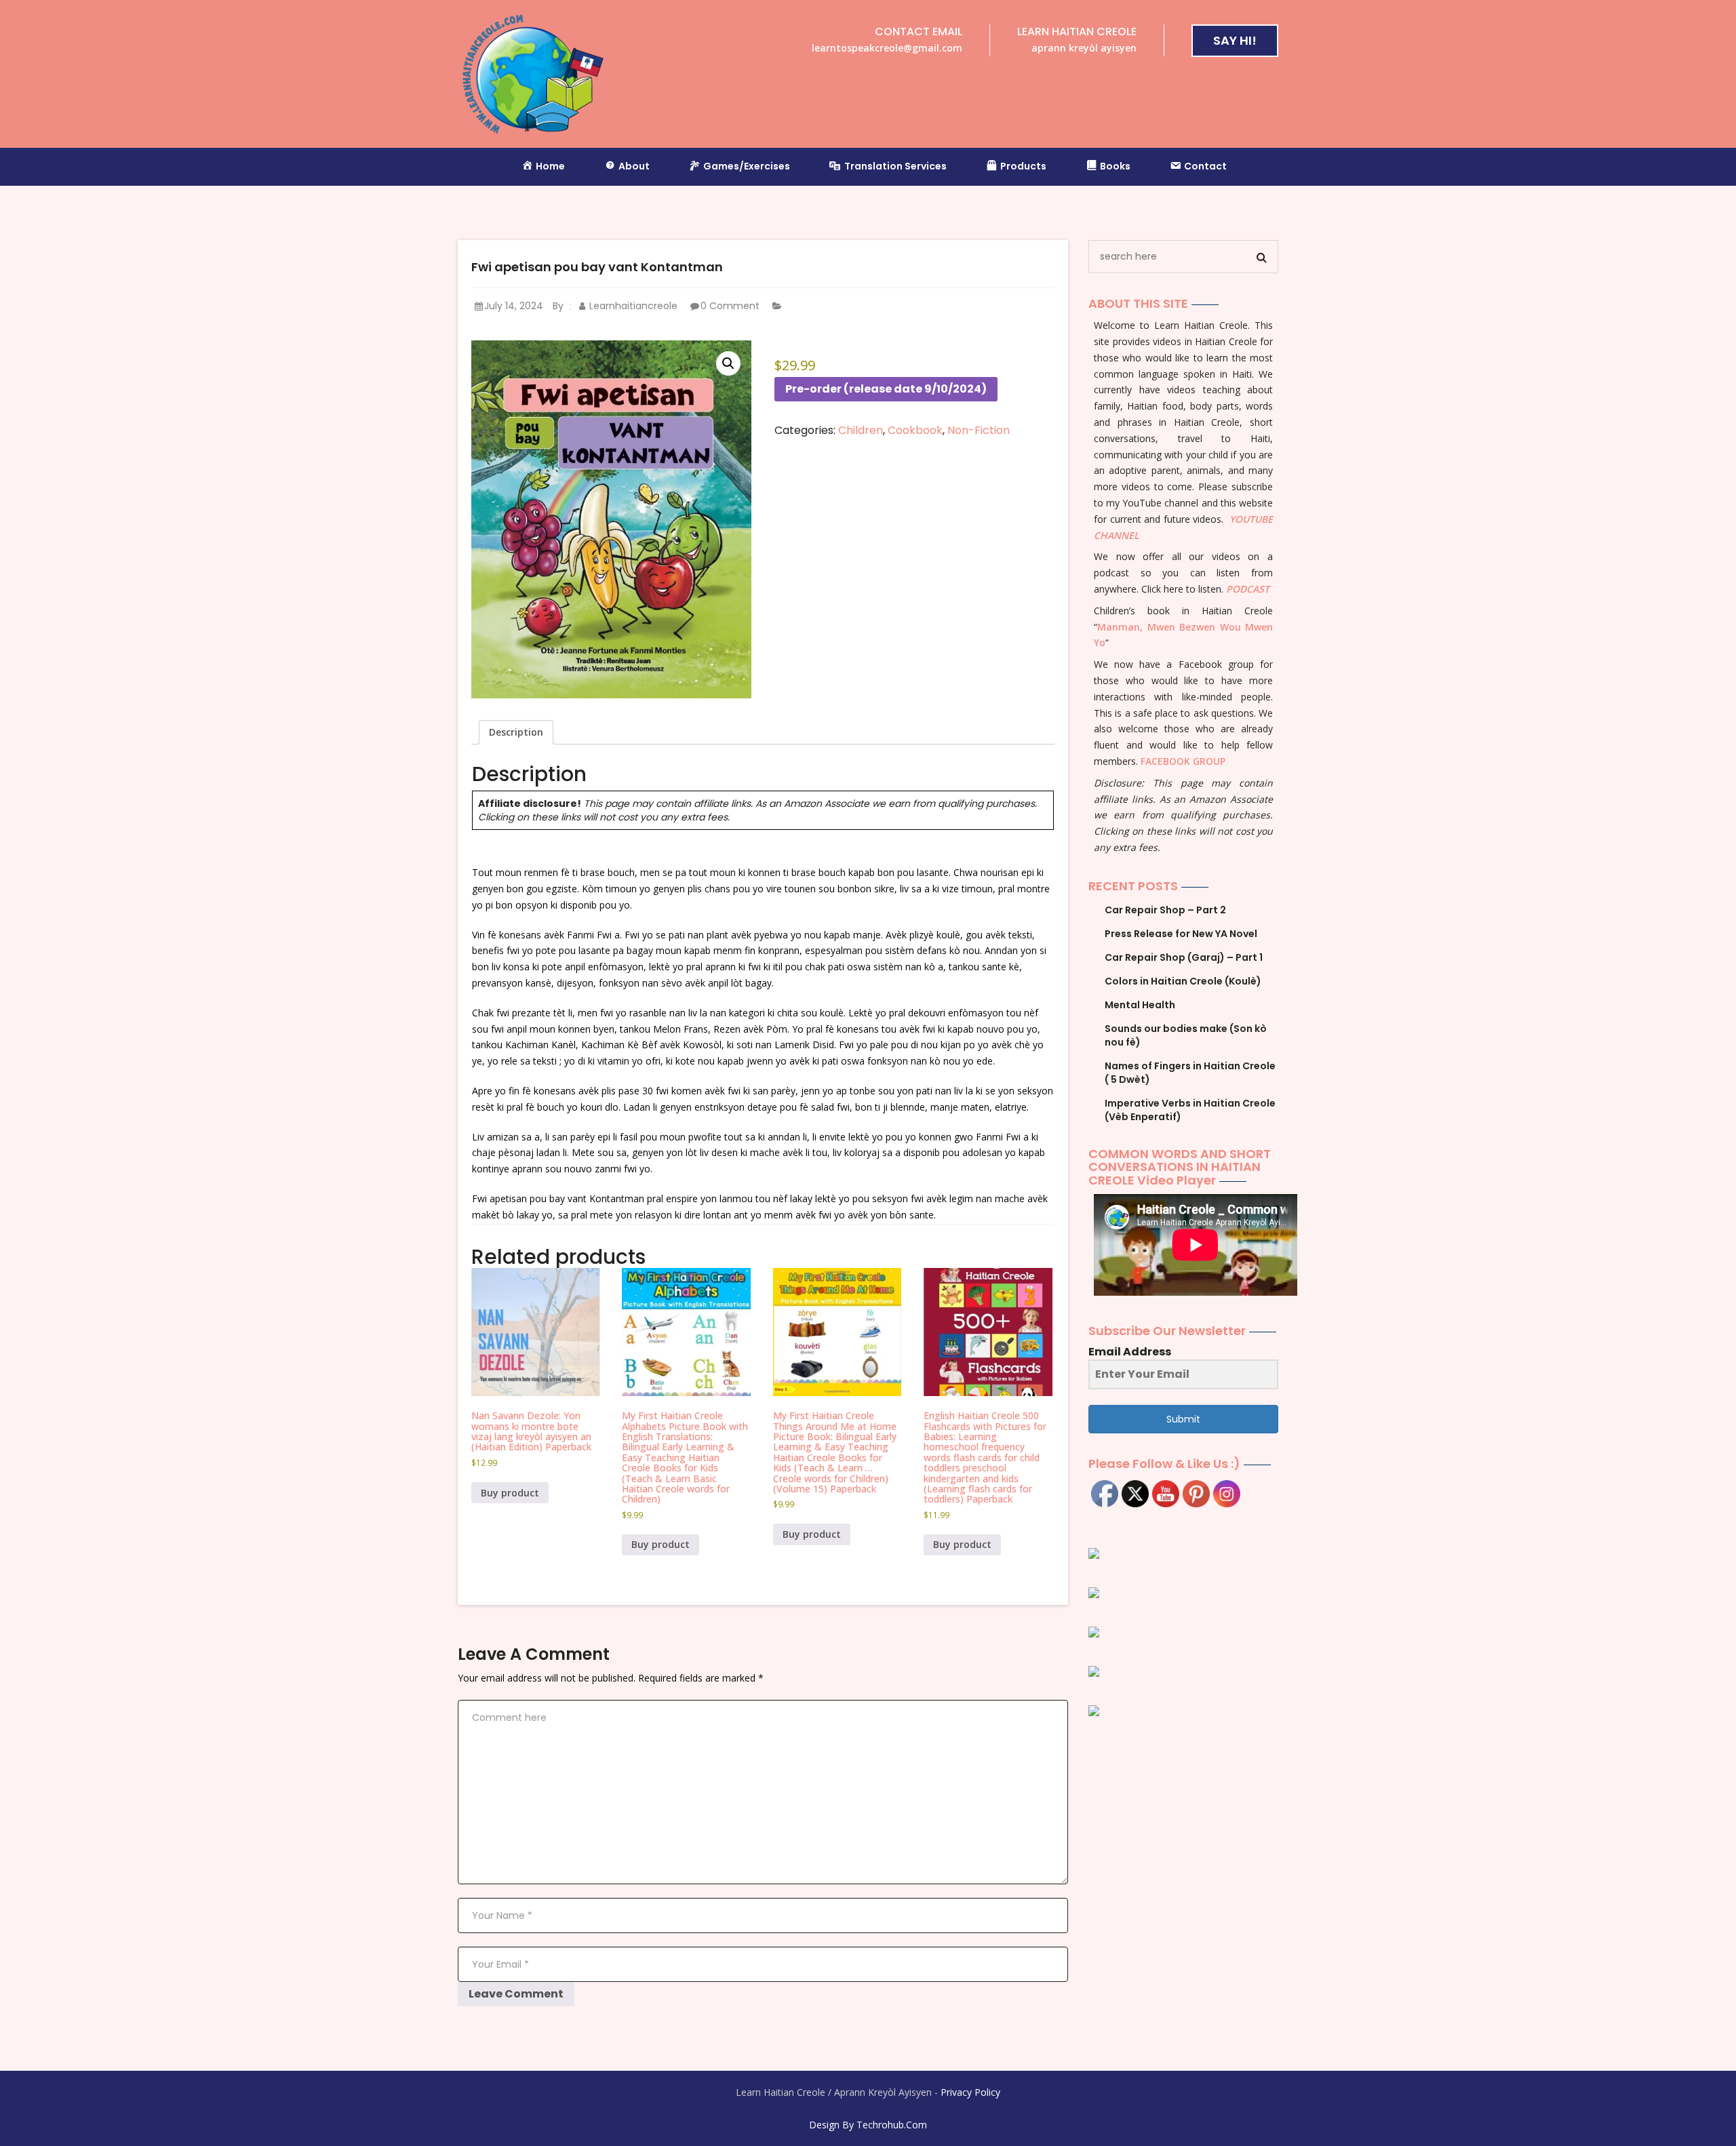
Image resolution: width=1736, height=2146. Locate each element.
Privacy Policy (970, 2092)
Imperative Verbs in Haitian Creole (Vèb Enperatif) (1190, 1110)
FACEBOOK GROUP (1183, 761)
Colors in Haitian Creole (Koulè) (1183, 981)
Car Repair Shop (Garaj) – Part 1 (1184, 957)
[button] (728, 363)
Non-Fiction (979, 430)
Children (861, 430)
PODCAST (1248, 589)
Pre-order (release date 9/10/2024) (886, 389)
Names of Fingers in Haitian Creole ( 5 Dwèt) (1190, 1073)
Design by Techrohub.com (868, 2125)
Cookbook (915, 430)
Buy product (510, 1493)
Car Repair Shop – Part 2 (1165, 910)
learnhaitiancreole (632, 306)
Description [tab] (516, 732)
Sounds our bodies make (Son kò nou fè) (1186, 1035)
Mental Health (1140, 1005)
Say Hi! (1235, 40)
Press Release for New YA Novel (1181, 934)
